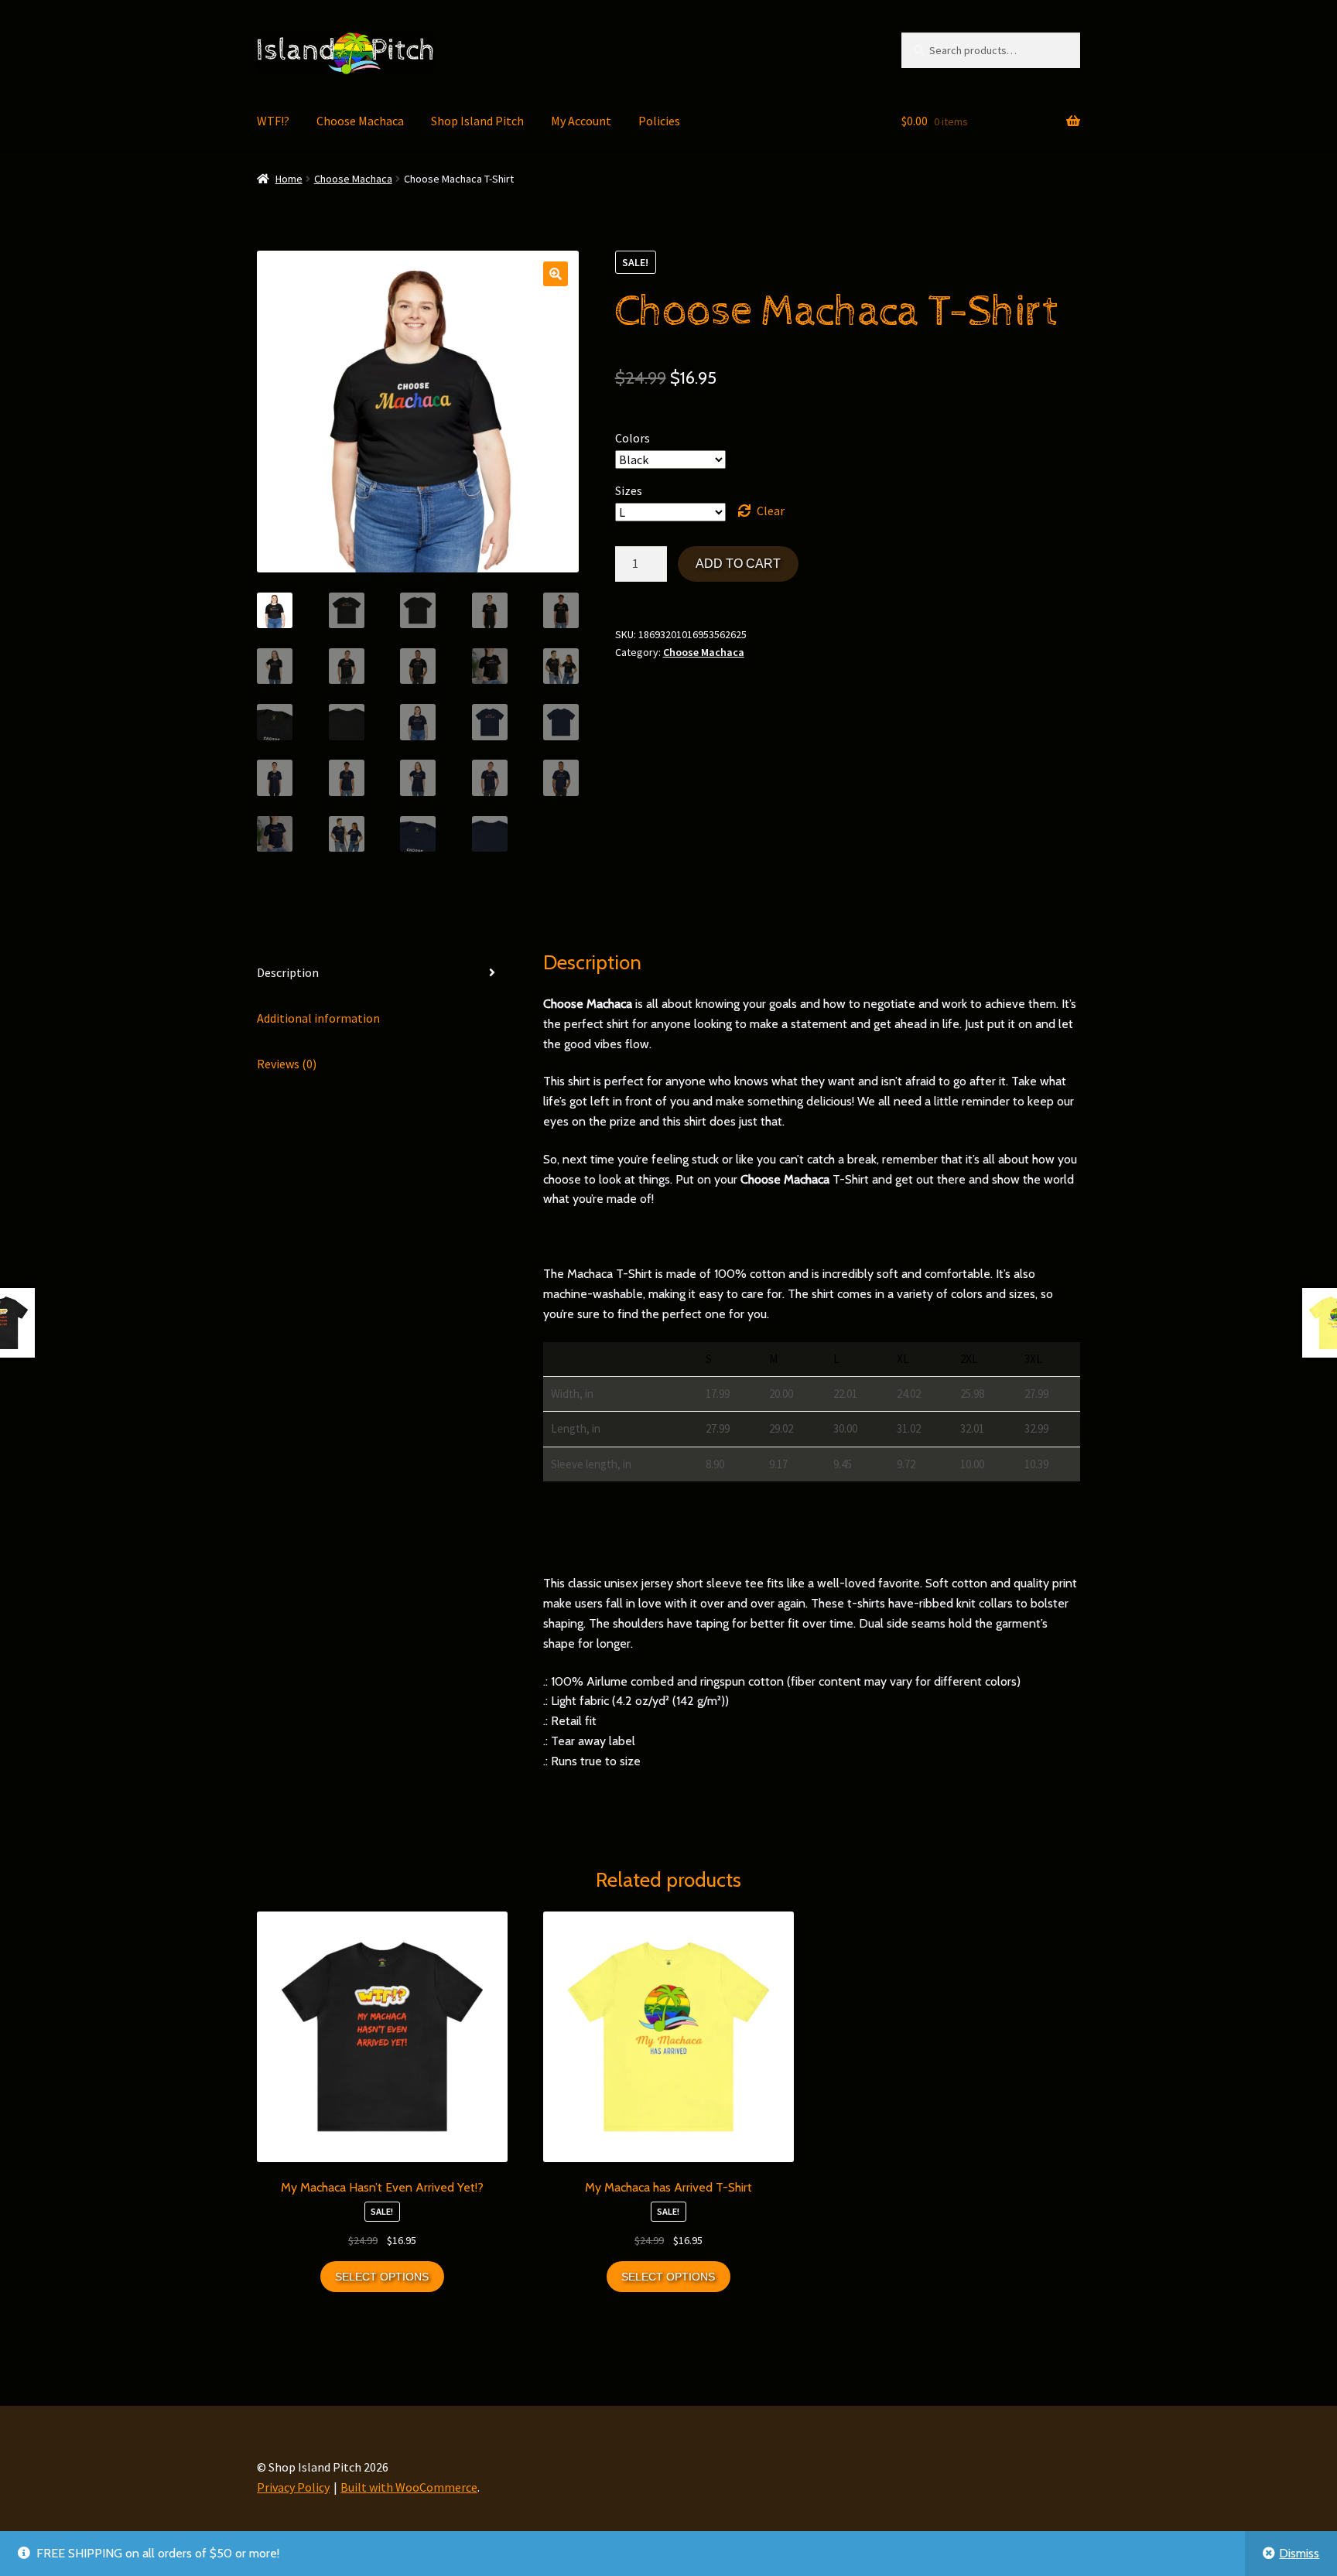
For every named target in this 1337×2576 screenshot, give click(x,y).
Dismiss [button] (1299, 2553)
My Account (581, 121)
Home (289, 179)
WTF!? (273, 121)
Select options (382, 2277)
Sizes (629, 490)
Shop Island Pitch (477, 121)
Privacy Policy (293, 2487)
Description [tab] (288, 972)
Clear (771, 511)
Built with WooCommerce (409, 2487)
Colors (633, 438)
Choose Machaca (360, 121)
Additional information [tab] (318, 1018)
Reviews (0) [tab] (287, 1064)
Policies (659, 121)
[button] (556, 274)
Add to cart (738, 564)
